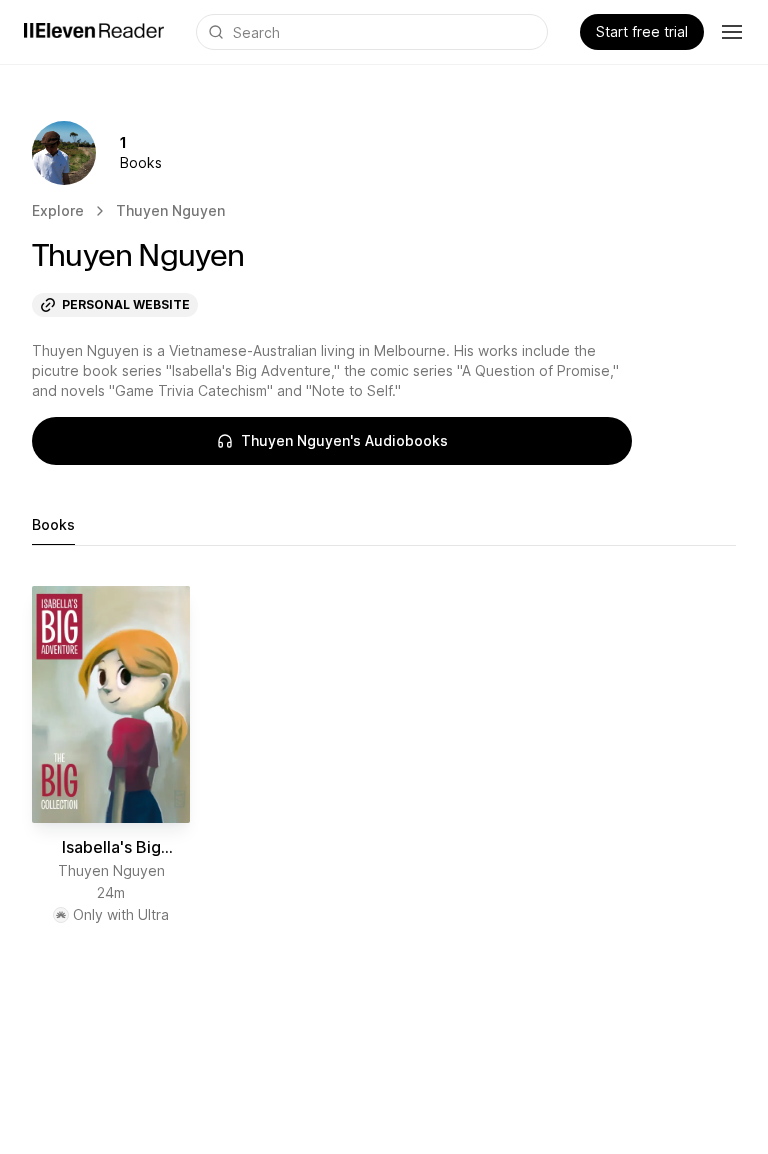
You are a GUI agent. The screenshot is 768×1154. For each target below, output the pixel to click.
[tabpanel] (384, 755)
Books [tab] (53, 524)
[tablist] (384, 525)
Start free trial (642, 31)
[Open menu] (732, 32)
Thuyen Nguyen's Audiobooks (344, 440)
